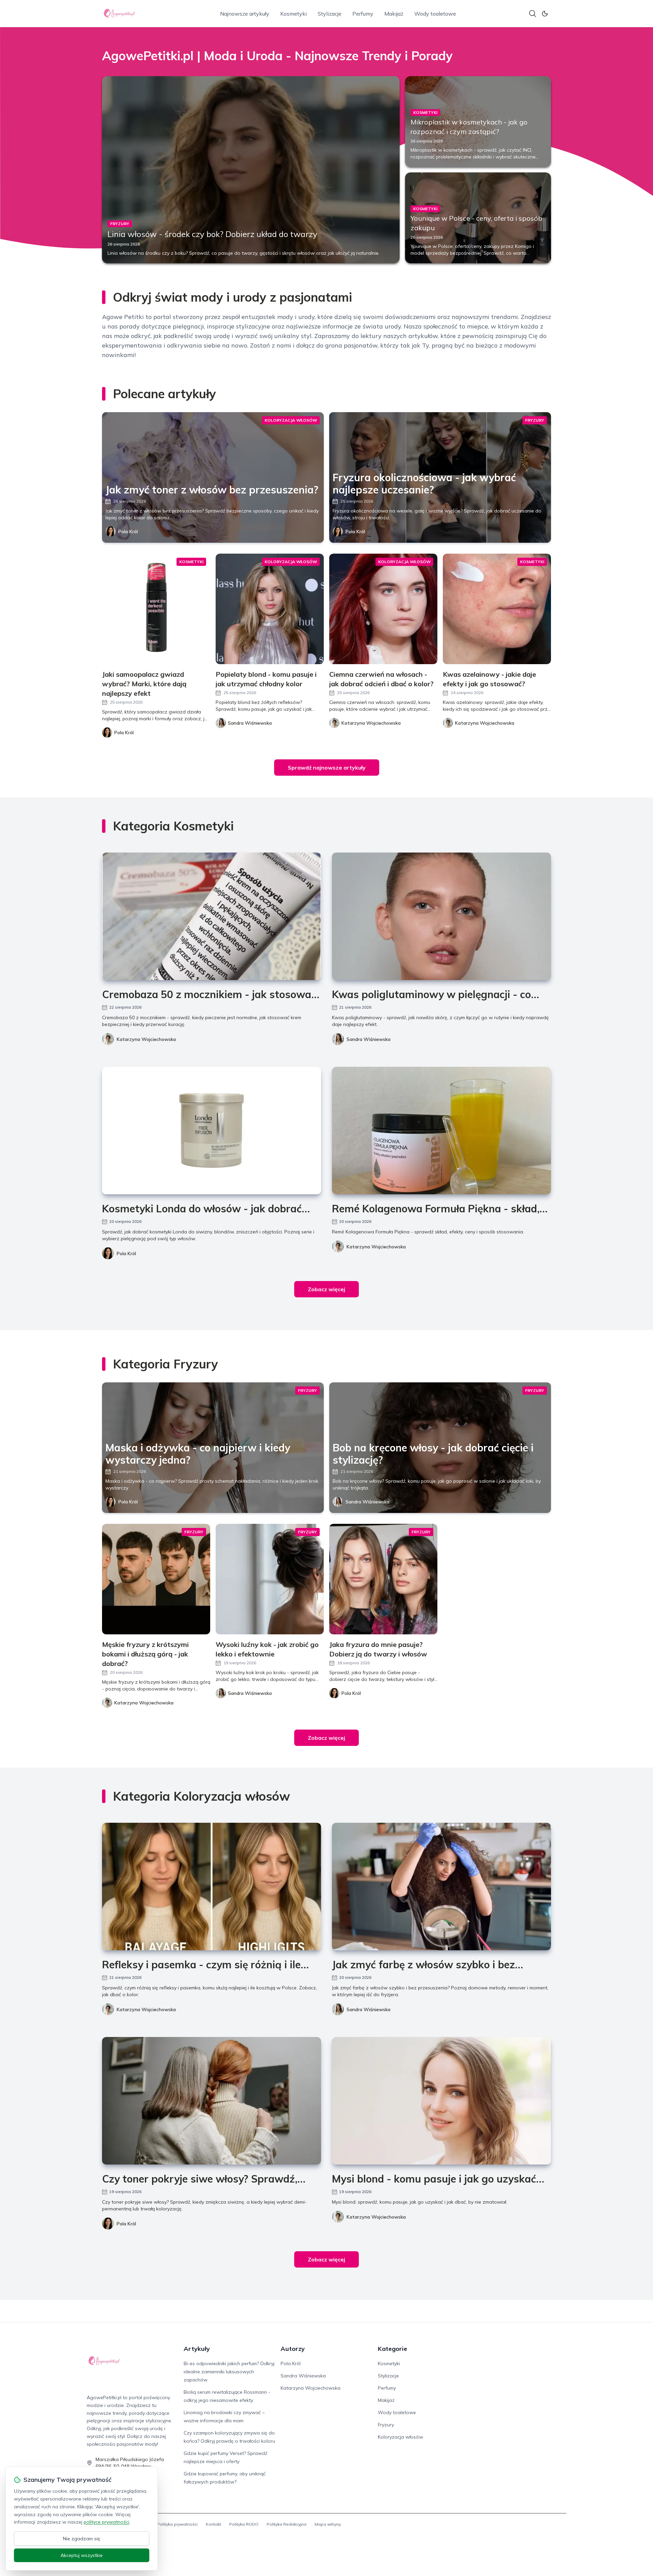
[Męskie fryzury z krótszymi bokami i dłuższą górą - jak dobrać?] (156, 1579)
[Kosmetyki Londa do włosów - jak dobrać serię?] (212, 1131)
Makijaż (394, 14)
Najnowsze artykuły (245, 14)
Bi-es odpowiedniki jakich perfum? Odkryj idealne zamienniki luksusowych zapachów (229, 2372)
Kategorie (392, 2349)
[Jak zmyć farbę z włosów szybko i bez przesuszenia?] (441, 1887)
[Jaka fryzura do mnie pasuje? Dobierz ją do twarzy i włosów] (383, 1579)
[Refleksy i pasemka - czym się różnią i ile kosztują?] (212, 1887)
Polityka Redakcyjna (287, 2524)
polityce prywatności (106, 2522)
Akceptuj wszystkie (82, 2555)
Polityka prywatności (177, 2524)
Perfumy (363, 14)
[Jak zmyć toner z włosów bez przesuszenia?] (213, 477)
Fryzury (386, 2425)
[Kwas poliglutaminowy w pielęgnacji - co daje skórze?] (441, 916)
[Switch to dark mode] (545, 14)
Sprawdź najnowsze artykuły (327, 768)
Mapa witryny (328, 2524)
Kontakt (213, 2524)
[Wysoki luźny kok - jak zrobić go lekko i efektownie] (270, 1579)
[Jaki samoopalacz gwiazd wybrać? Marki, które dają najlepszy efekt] (156, 609)
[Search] (533, 14)
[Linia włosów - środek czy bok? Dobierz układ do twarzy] (251, 170)
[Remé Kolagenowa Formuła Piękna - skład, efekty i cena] (441, 1131)
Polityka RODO (244, 2524)
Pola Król (128, 532)
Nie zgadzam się (82, 2539)
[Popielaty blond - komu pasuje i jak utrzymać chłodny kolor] (270, 609)
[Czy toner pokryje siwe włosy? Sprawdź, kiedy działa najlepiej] (212, 2101)
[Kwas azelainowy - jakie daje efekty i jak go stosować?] (497, 609)
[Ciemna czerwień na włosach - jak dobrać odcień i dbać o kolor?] (383, 609)
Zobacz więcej (326, 1289)
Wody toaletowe (435, 14)
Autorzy (293, 2349)
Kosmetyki (294, 14)
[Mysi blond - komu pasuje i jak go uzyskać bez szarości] (441, 2101)
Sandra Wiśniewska (369, 1039)
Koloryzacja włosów (400, 2437)
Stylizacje (330, 14)
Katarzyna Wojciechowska (146, 1039)
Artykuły (197, 2349)
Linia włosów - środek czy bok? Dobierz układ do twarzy (212, 234)
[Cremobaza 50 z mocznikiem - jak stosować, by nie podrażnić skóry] (212, 916)
